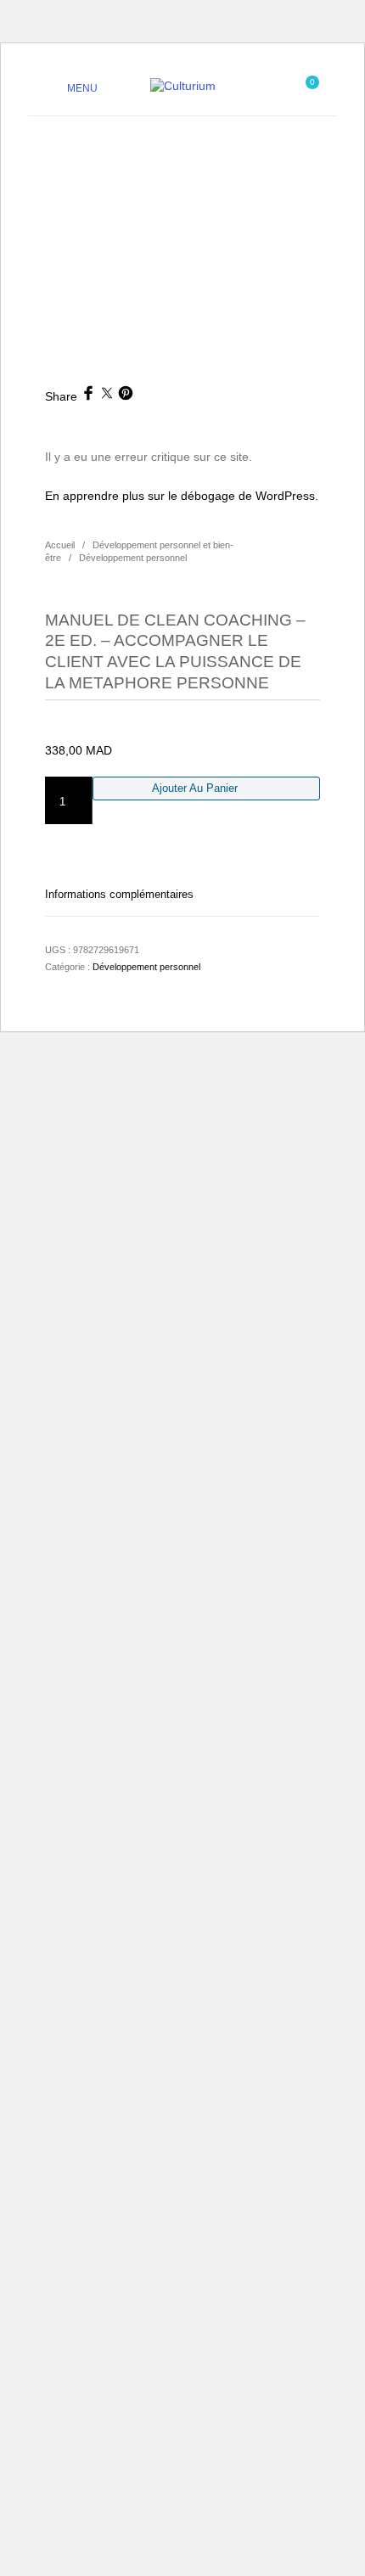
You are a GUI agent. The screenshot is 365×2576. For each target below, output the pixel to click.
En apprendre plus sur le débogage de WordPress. (182, 496)
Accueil (60, 545)
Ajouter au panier (195, 788)
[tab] (182, 894)
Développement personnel (133, 558)
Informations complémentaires (119, 894)
